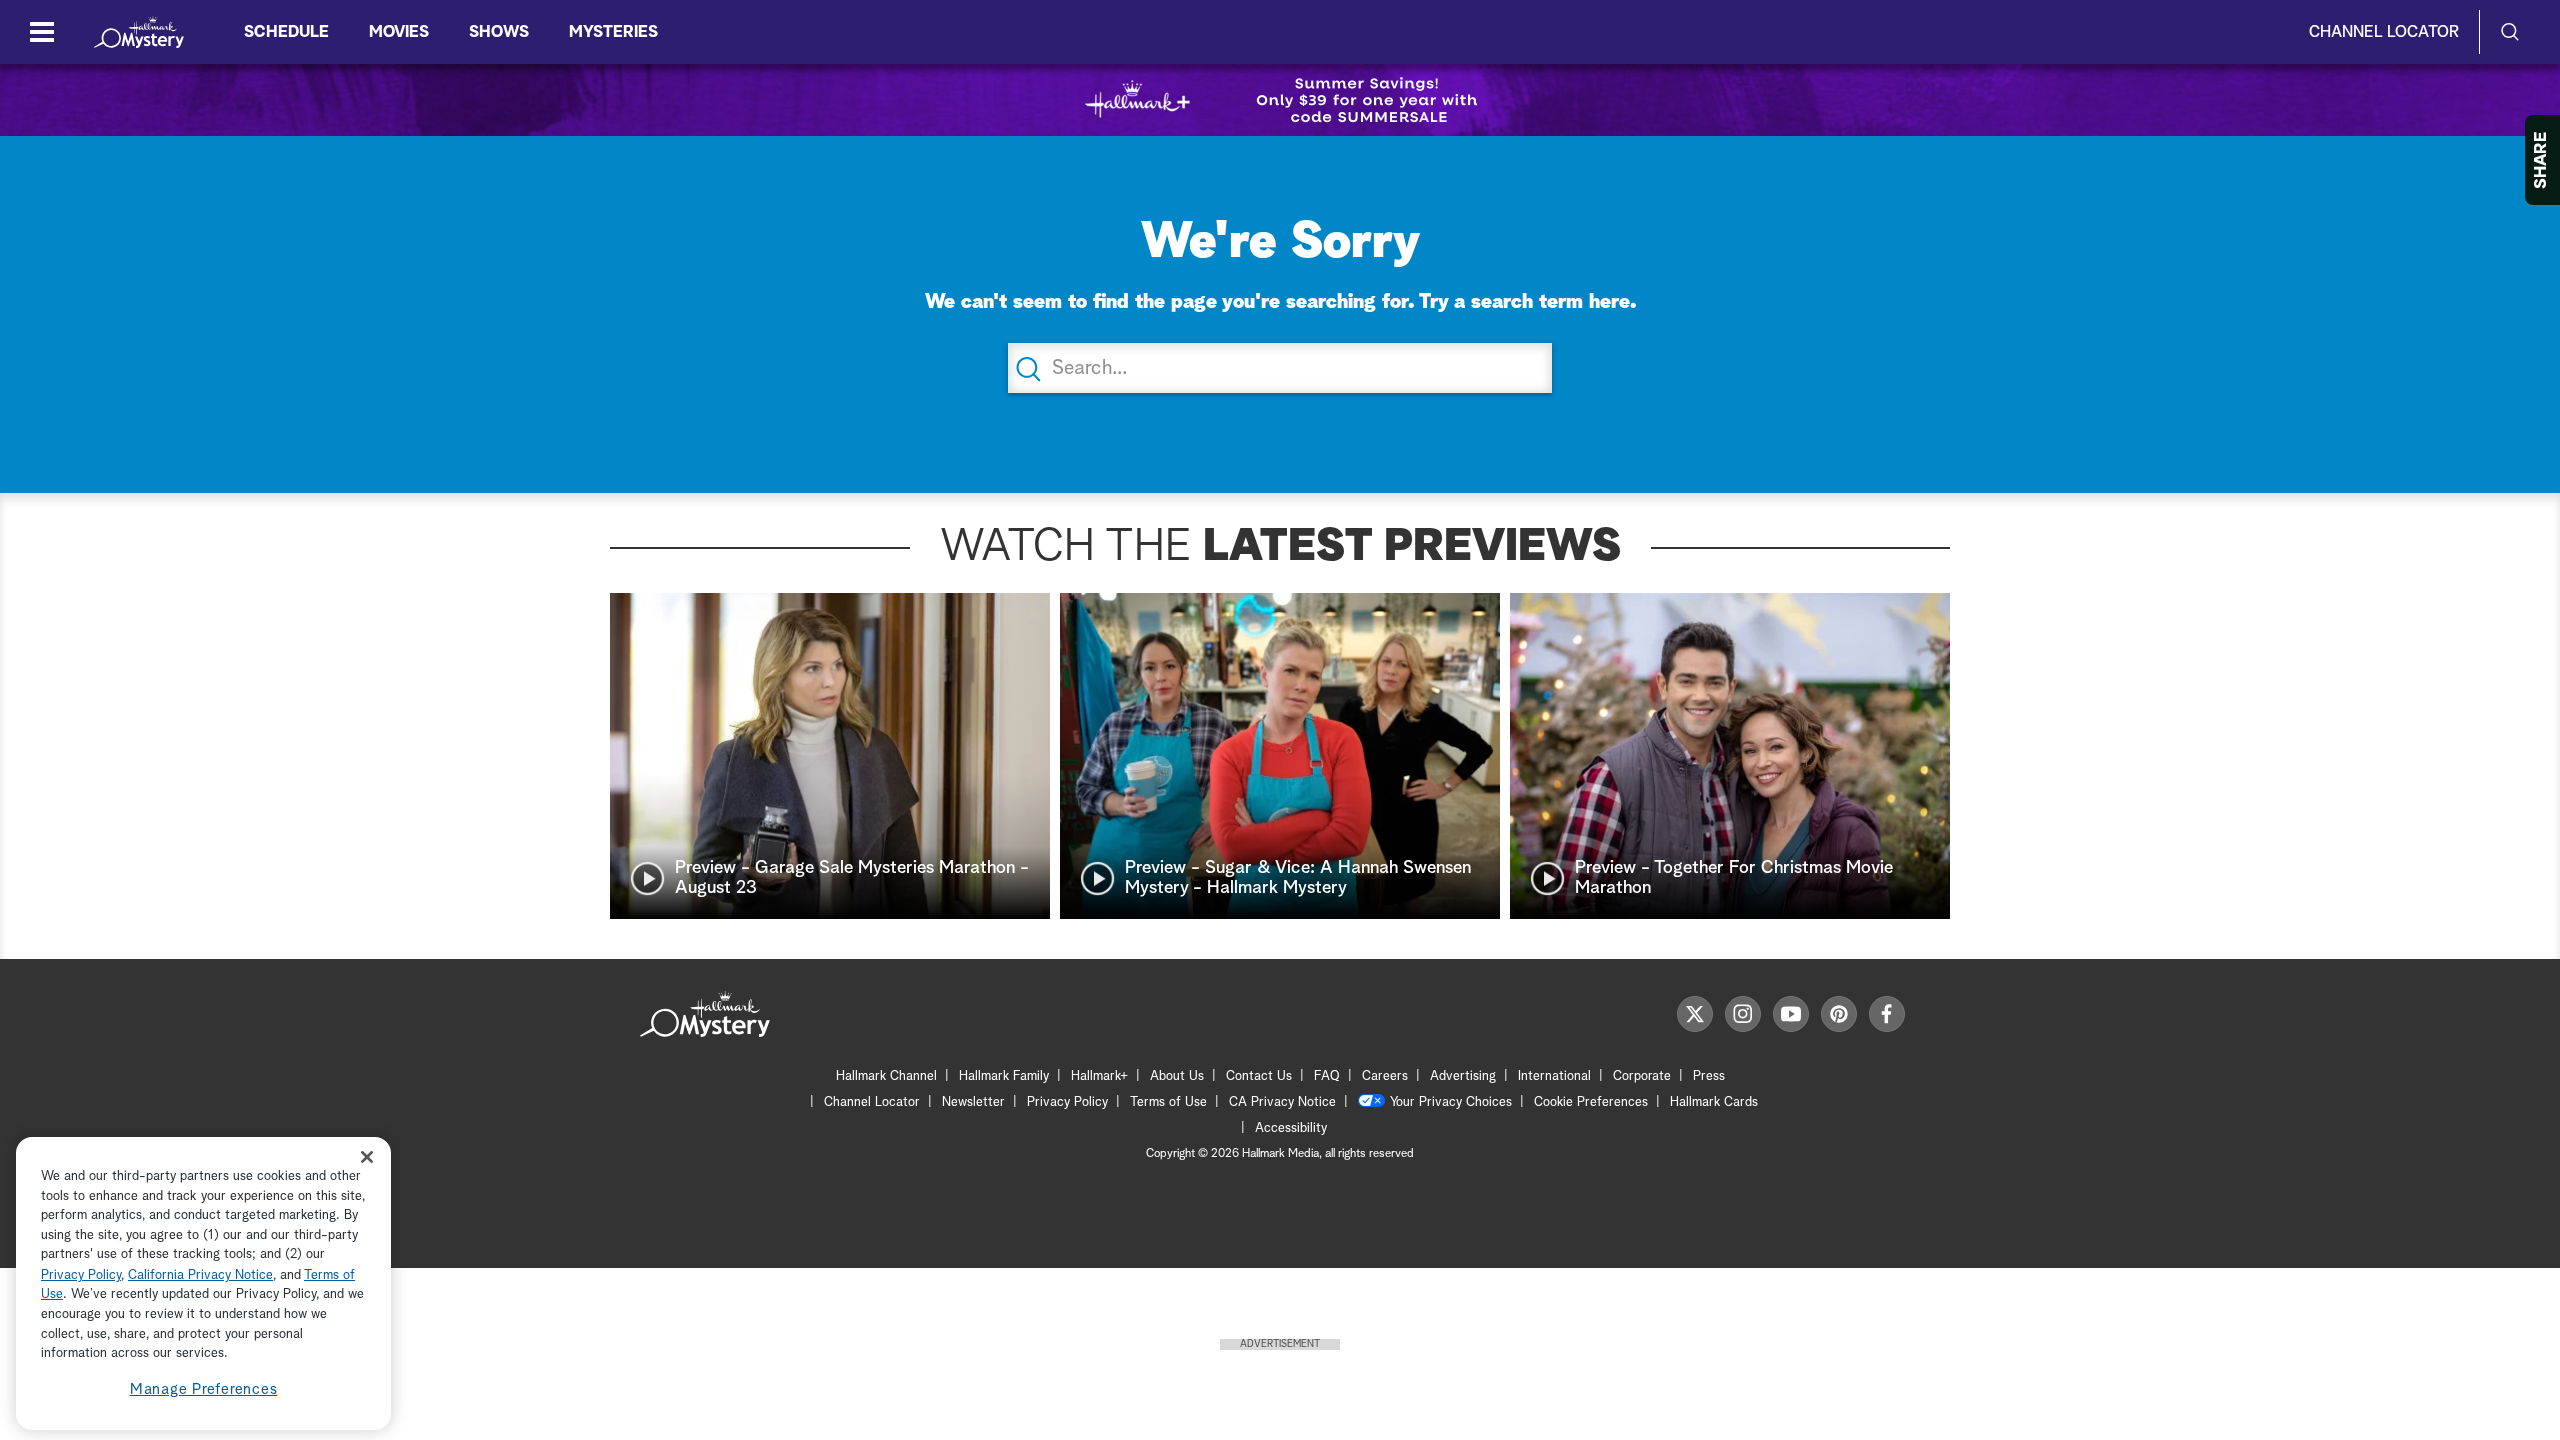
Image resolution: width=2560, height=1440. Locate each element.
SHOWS (499, 32)
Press (1709, 1076)
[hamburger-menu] (42, 32)
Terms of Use (1168, 1102)
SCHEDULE (286, 32)
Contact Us (1259, 1076)
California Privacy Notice (200, 1275)
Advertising (1463, 1076)
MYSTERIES (613, 32)
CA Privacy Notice (1282, 1102)
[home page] (139, 32)
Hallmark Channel (886, 1076)
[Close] (367, 1157)
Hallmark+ (1099, 1076)
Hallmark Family (1004, 1076)
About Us (1177, 1076)
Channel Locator (2384, 32)
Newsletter (973, 1102)
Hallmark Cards (1714, 1102)
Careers (1385, 1076)
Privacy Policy (1067, 1102)
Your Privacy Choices (1451, 1102)
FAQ (1327, 1076)
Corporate (1642, 1076)
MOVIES (399, 32)
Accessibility (1291, 1128)
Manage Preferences (204, 1389)
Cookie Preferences (1591, 1102)
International (1554, 1076)
